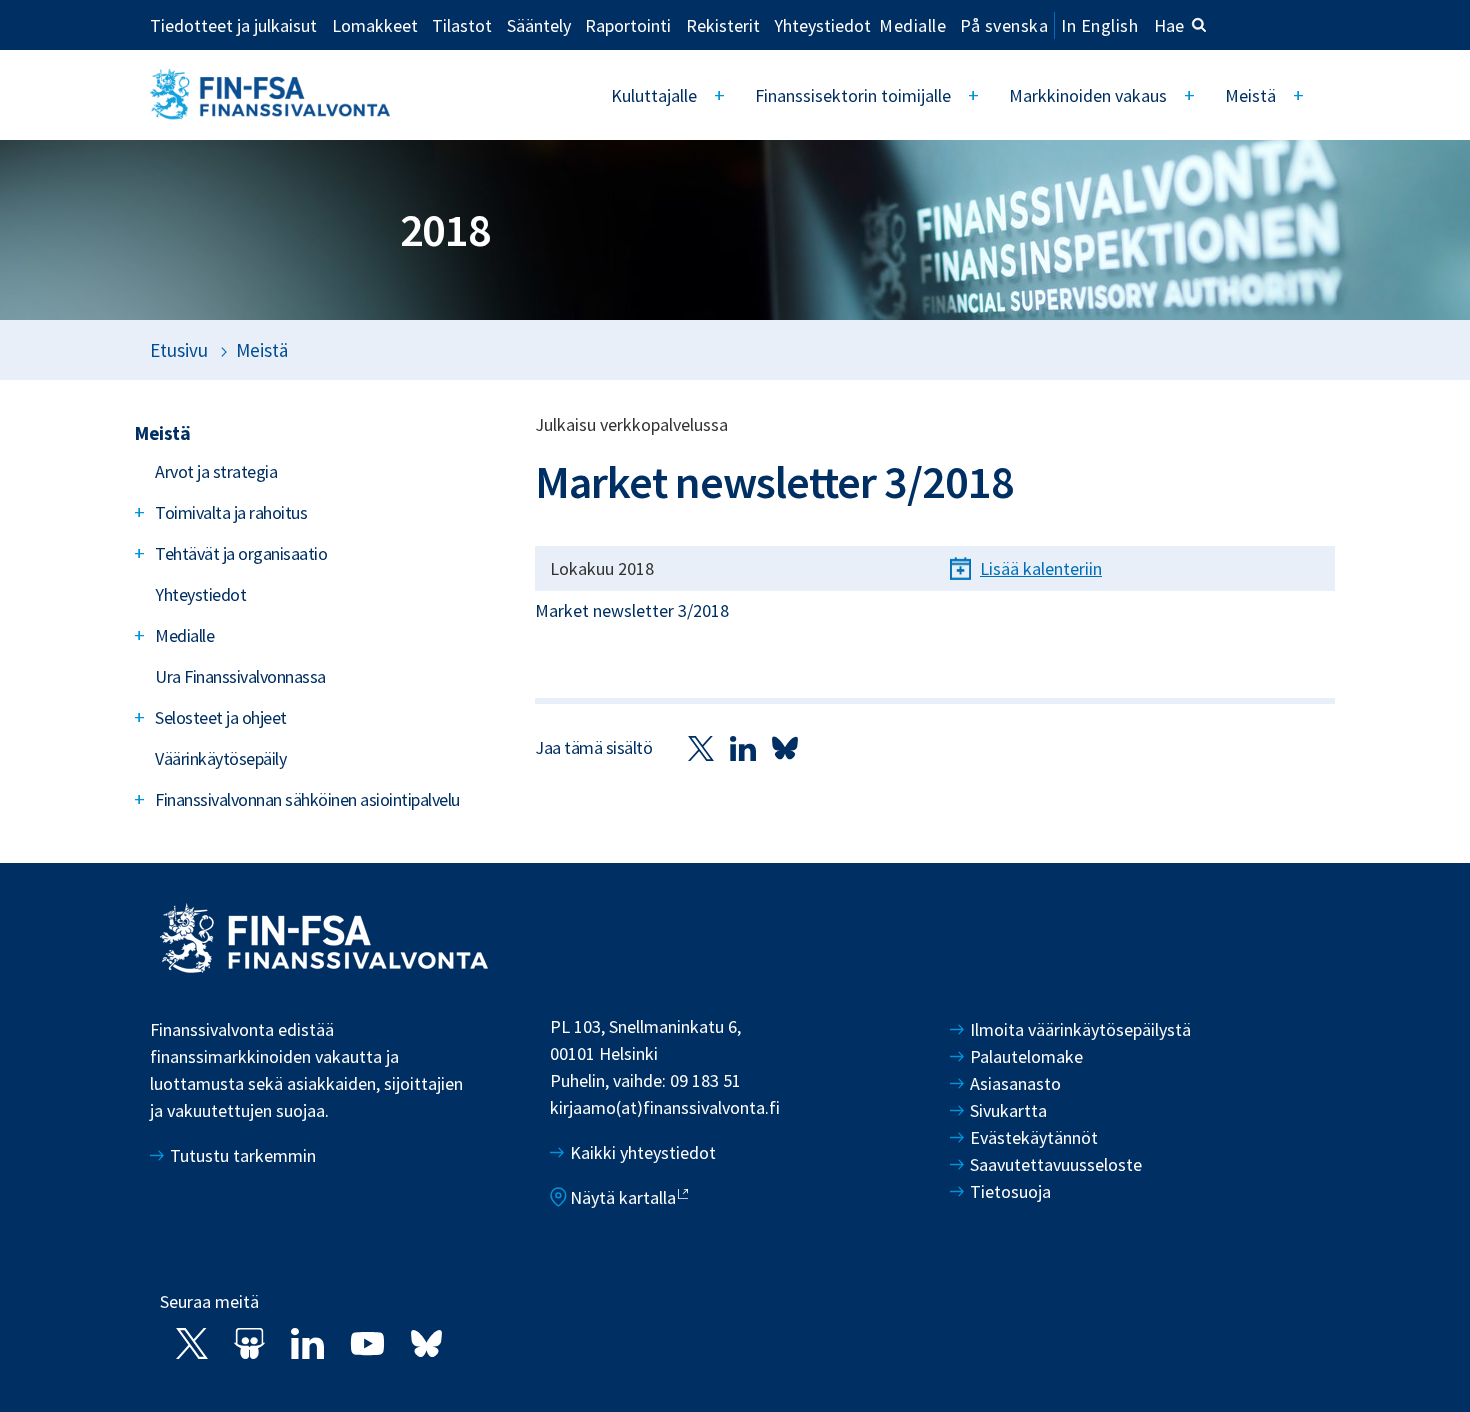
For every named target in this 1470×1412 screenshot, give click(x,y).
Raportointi (628, 25)
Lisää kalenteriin (1041, 568)
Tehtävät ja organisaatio (241, 553)
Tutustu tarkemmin (243, 1155)
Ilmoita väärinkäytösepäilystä (1080, 1029)
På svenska (1004, 25)
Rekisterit (723, 25)
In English (1099, 25)
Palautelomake (1026, 1056)
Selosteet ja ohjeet (221, 717)
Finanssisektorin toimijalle (853, 95)
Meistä (1250, 95)
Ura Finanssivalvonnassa (240, 676)
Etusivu (179, 350)
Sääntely (539, 25)
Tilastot (462, 25)
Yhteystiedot (822, 25)
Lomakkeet (375, 25)
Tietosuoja (1010, 1191)
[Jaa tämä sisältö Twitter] (701, 747)
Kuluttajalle (654, 95)
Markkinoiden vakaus (1088, 95)
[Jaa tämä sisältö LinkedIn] (743, 747)
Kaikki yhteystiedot (643, 1152)
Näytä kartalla (623, 1197)
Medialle (912, 25)
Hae (1169, 25)
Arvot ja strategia (216, 471)
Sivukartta (1008, 1110)
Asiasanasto (1015, 1083)
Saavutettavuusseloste (1056, 1164)
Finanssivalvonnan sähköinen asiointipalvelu (307, 799)
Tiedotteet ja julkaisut (233, 25)
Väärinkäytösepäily (220, 758)
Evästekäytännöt (1034, 1137)
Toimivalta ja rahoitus (231, 512)
